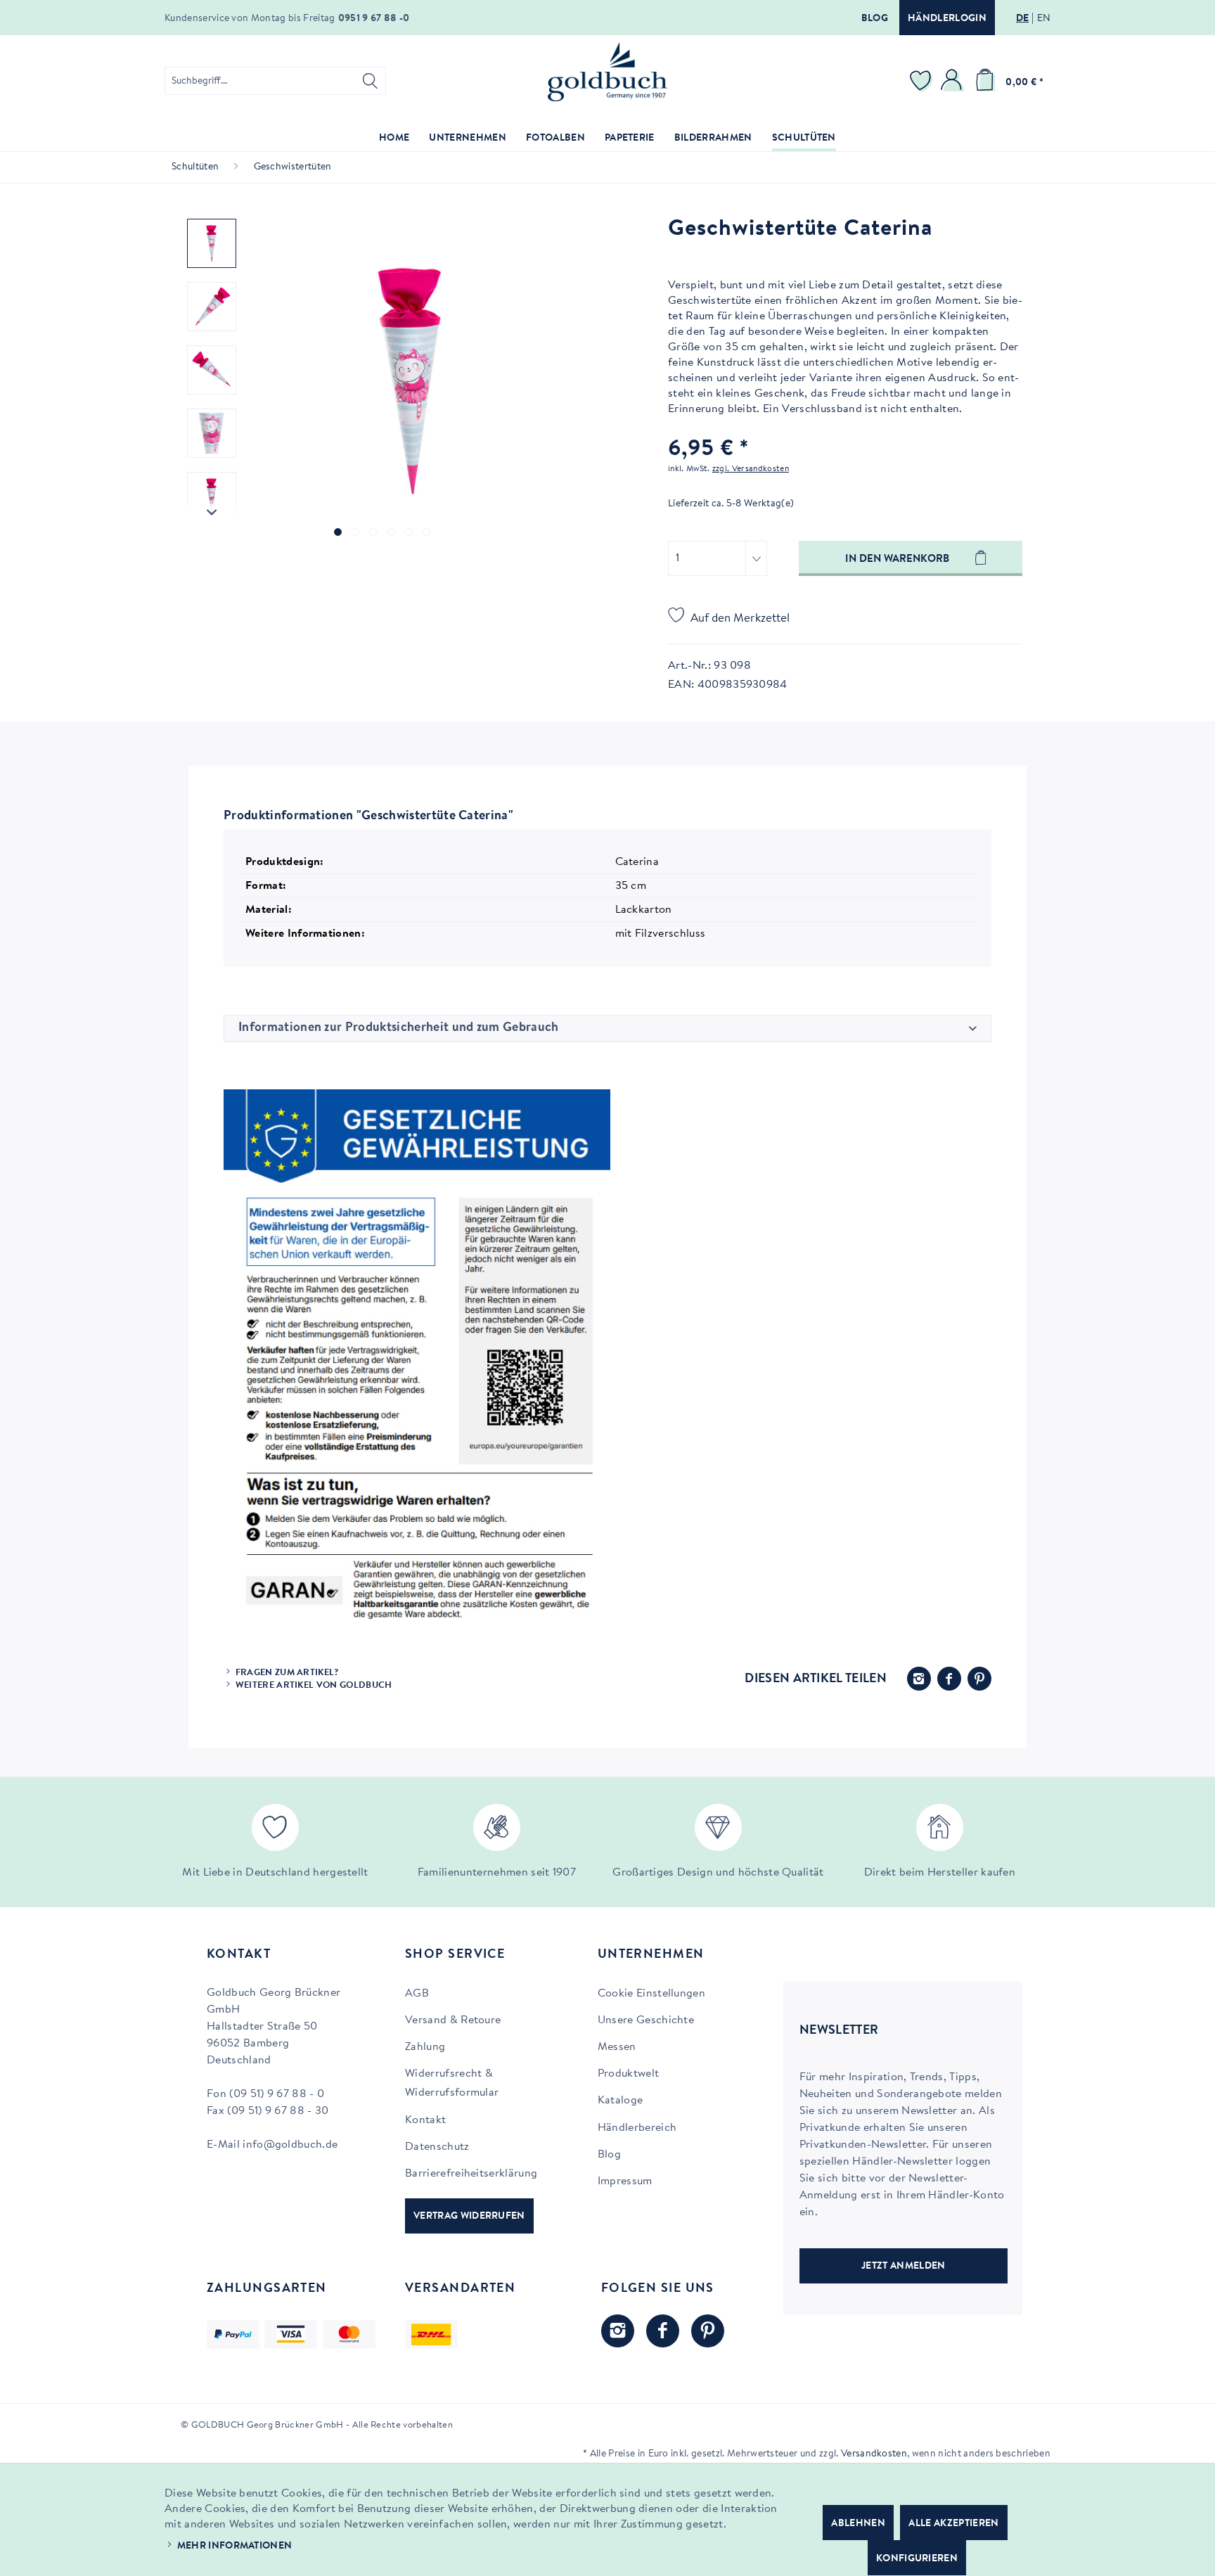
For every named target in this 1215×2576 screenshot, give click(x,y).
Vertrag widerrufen (469, 2217)
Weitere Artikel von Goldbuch (314, 1685)
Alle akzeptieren (953, 2524)
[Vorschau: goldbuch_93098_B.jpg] (212, 370)
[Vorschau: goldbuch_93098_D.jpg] (212, 496)
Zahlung (425, 2047)
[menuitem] (275, 81)
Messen (617, 2047)
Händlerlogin (947, 19)
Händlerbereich (637, 2128)
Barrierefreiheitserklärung (471, 2174)
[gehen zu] (338, 532)
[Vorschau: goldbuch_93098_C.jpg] (212, 433)
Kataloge (621, 2101)
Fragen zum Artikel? (287, 1673)
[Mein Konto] (953, 81)
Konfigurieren (917, 2559)
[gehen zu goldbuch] (618, 2331)
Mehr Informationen (235, 2546)
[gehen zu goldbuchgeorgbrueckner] (708, 2331)
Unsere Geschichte (646, 2020)
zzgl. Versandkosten (751, 469)
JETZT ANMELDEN (903, 2267)
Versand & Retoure (453, 2020)
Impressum (625, 2181)
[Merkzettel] (922, 81)
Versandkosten (874, 2454)
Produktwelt (629, 2074)
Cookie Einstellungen (651, 1994)
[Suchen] (370, 81)
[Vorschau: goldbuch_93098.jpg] (212, 243)
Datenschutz (437, 2147)
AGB (417, 1994)
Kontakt (425, 2120)
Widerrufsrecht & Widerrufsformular (452, 2083)
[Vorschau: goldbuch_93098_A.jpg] (212, 307)
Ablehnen (858, 2524)
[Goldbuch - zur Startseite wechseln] (607, 72)
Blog (875, 19)
